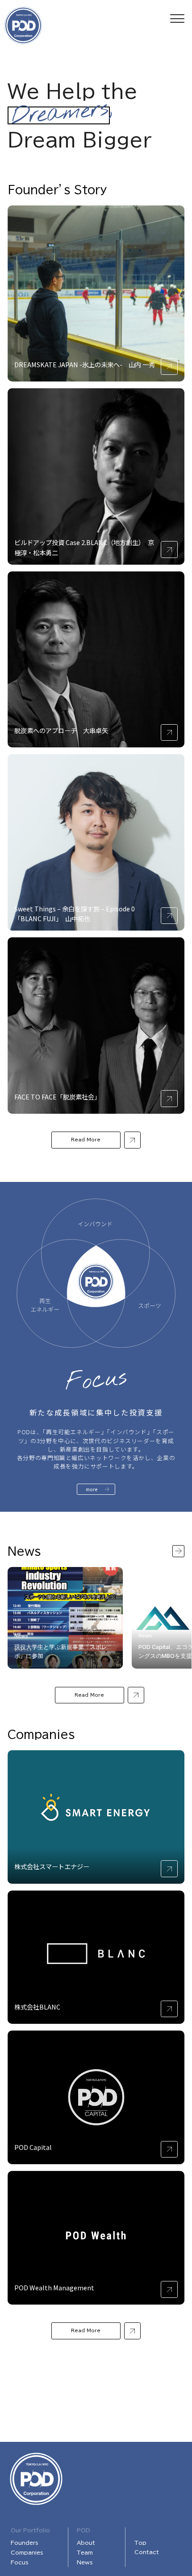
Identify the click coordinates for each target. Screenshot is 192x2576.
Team (85, 2552)
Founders (25, 2543)
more (92, 1489)
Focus (20, 2562)
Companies (27, 2552)
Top (140, 2543)
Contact (147, 2552)
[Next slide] (178, 1551)
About (86, 2543)
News (85, 2562)
